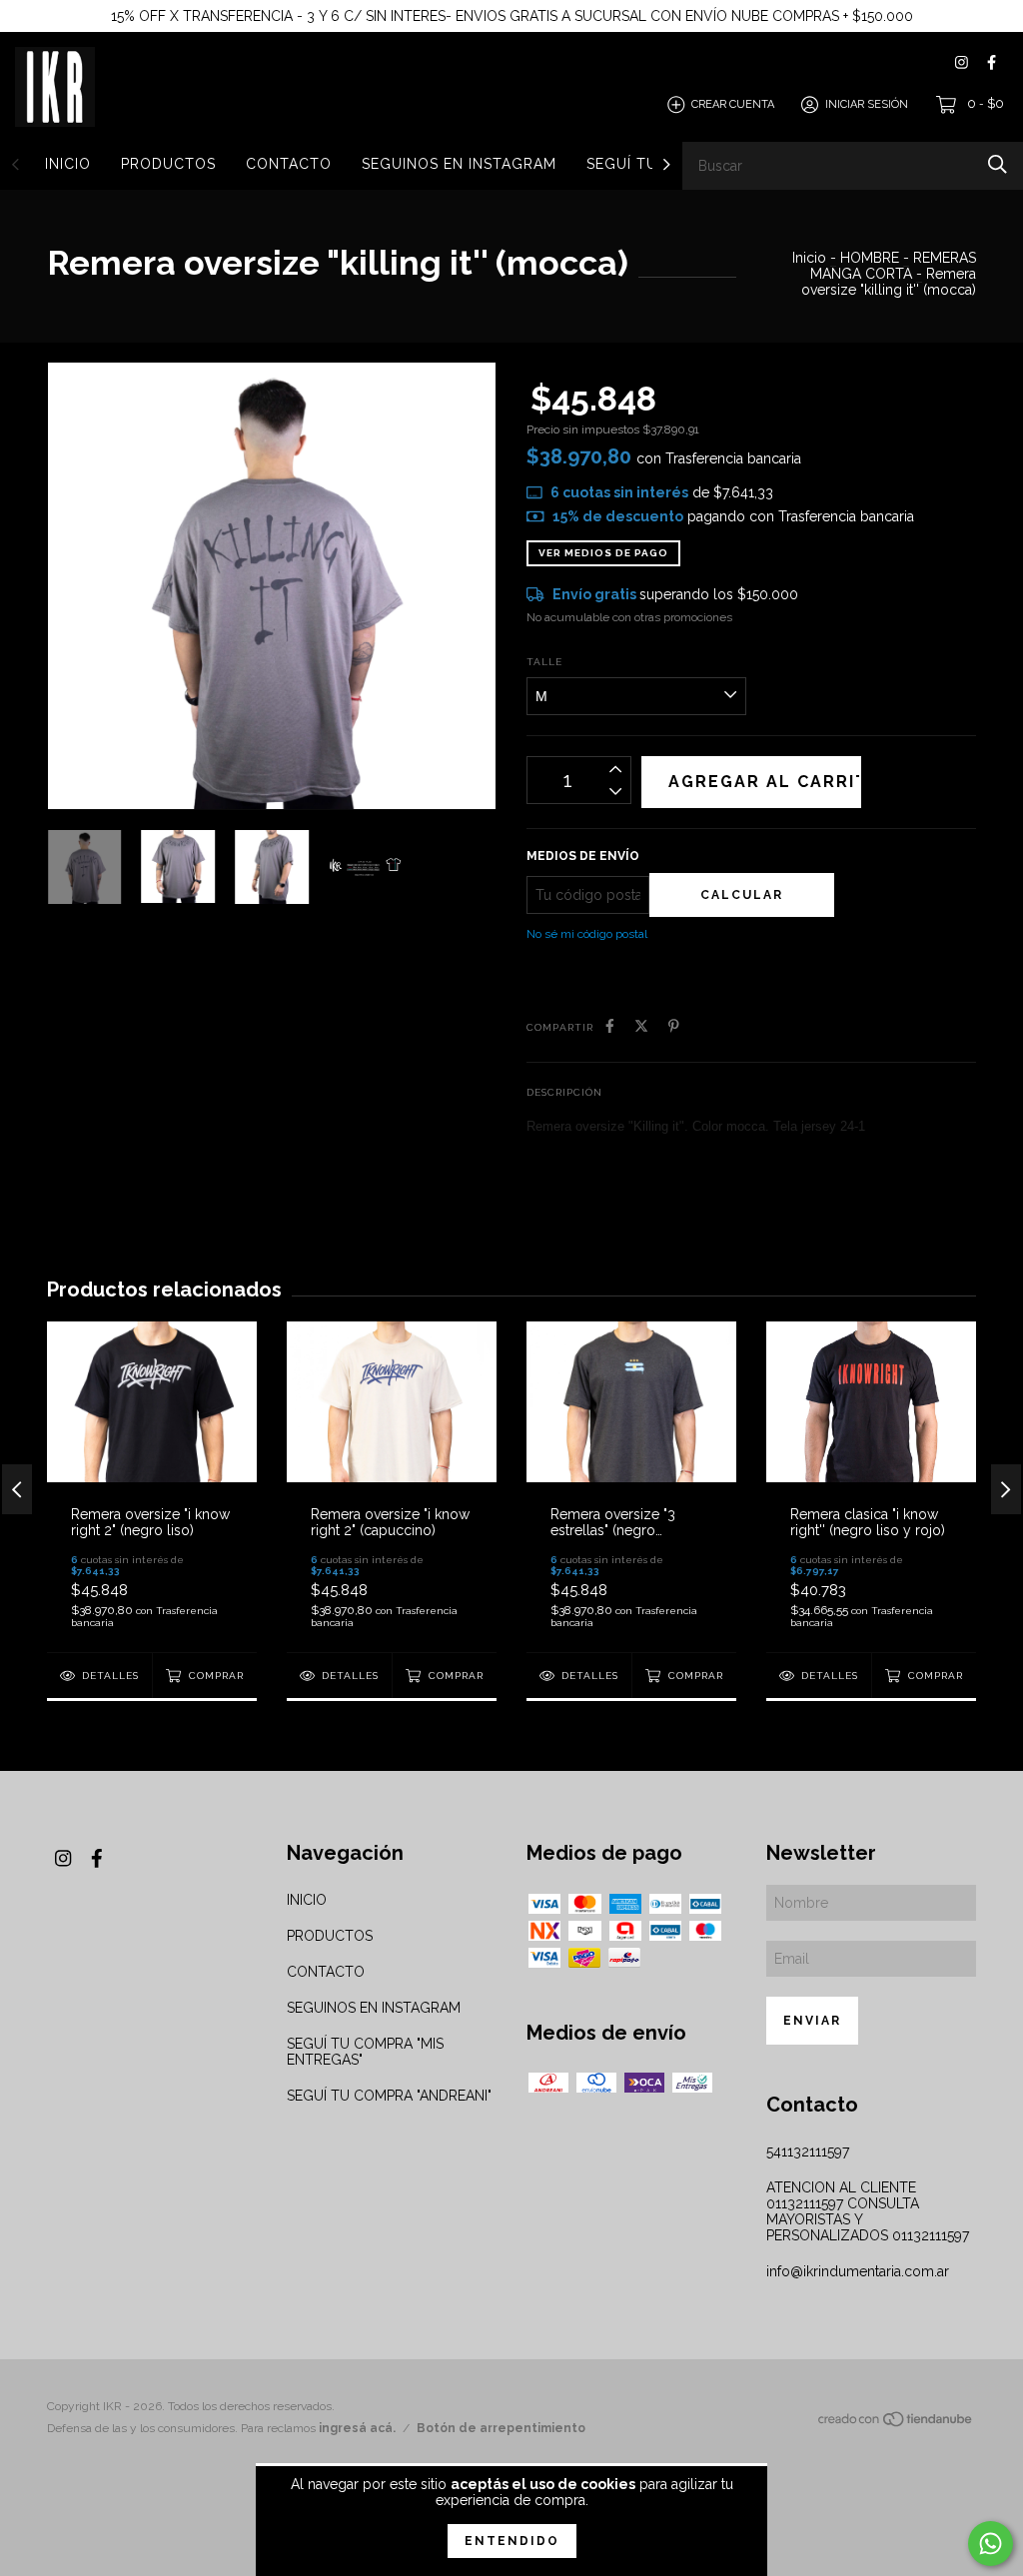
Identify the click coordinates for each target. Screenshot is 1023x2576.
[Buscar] (998, 164)
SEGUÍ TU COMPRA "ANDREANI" (389, 2096)
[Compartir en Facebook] (610, 1026)
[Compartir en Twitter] (641, 1026)
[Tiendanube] (896, 2423)
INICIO (68, 164)
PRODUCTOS (168, 164)
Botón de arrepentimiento (501, 2428)
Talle (544, 662)
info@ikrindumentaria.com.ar (858, 2271)
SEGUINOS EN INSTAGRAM (459, 164)
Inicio (809, 258)
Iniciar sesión (867, 104)
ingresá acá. (357, 2428)
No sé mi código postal (587, 934)
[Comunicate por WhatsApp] (991, 2544)
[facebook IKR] (992, 62)
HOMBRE (870, 258)
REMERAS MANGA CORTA (893, 266)
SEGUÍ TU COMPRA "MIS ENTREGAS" (365, 2052)
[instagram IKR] (962, 62)
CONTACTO (289, 164)
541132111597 (808, 2151)
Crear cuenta (733, 104)
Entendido (512, 2541)
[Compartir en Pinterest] (674, 1026)
